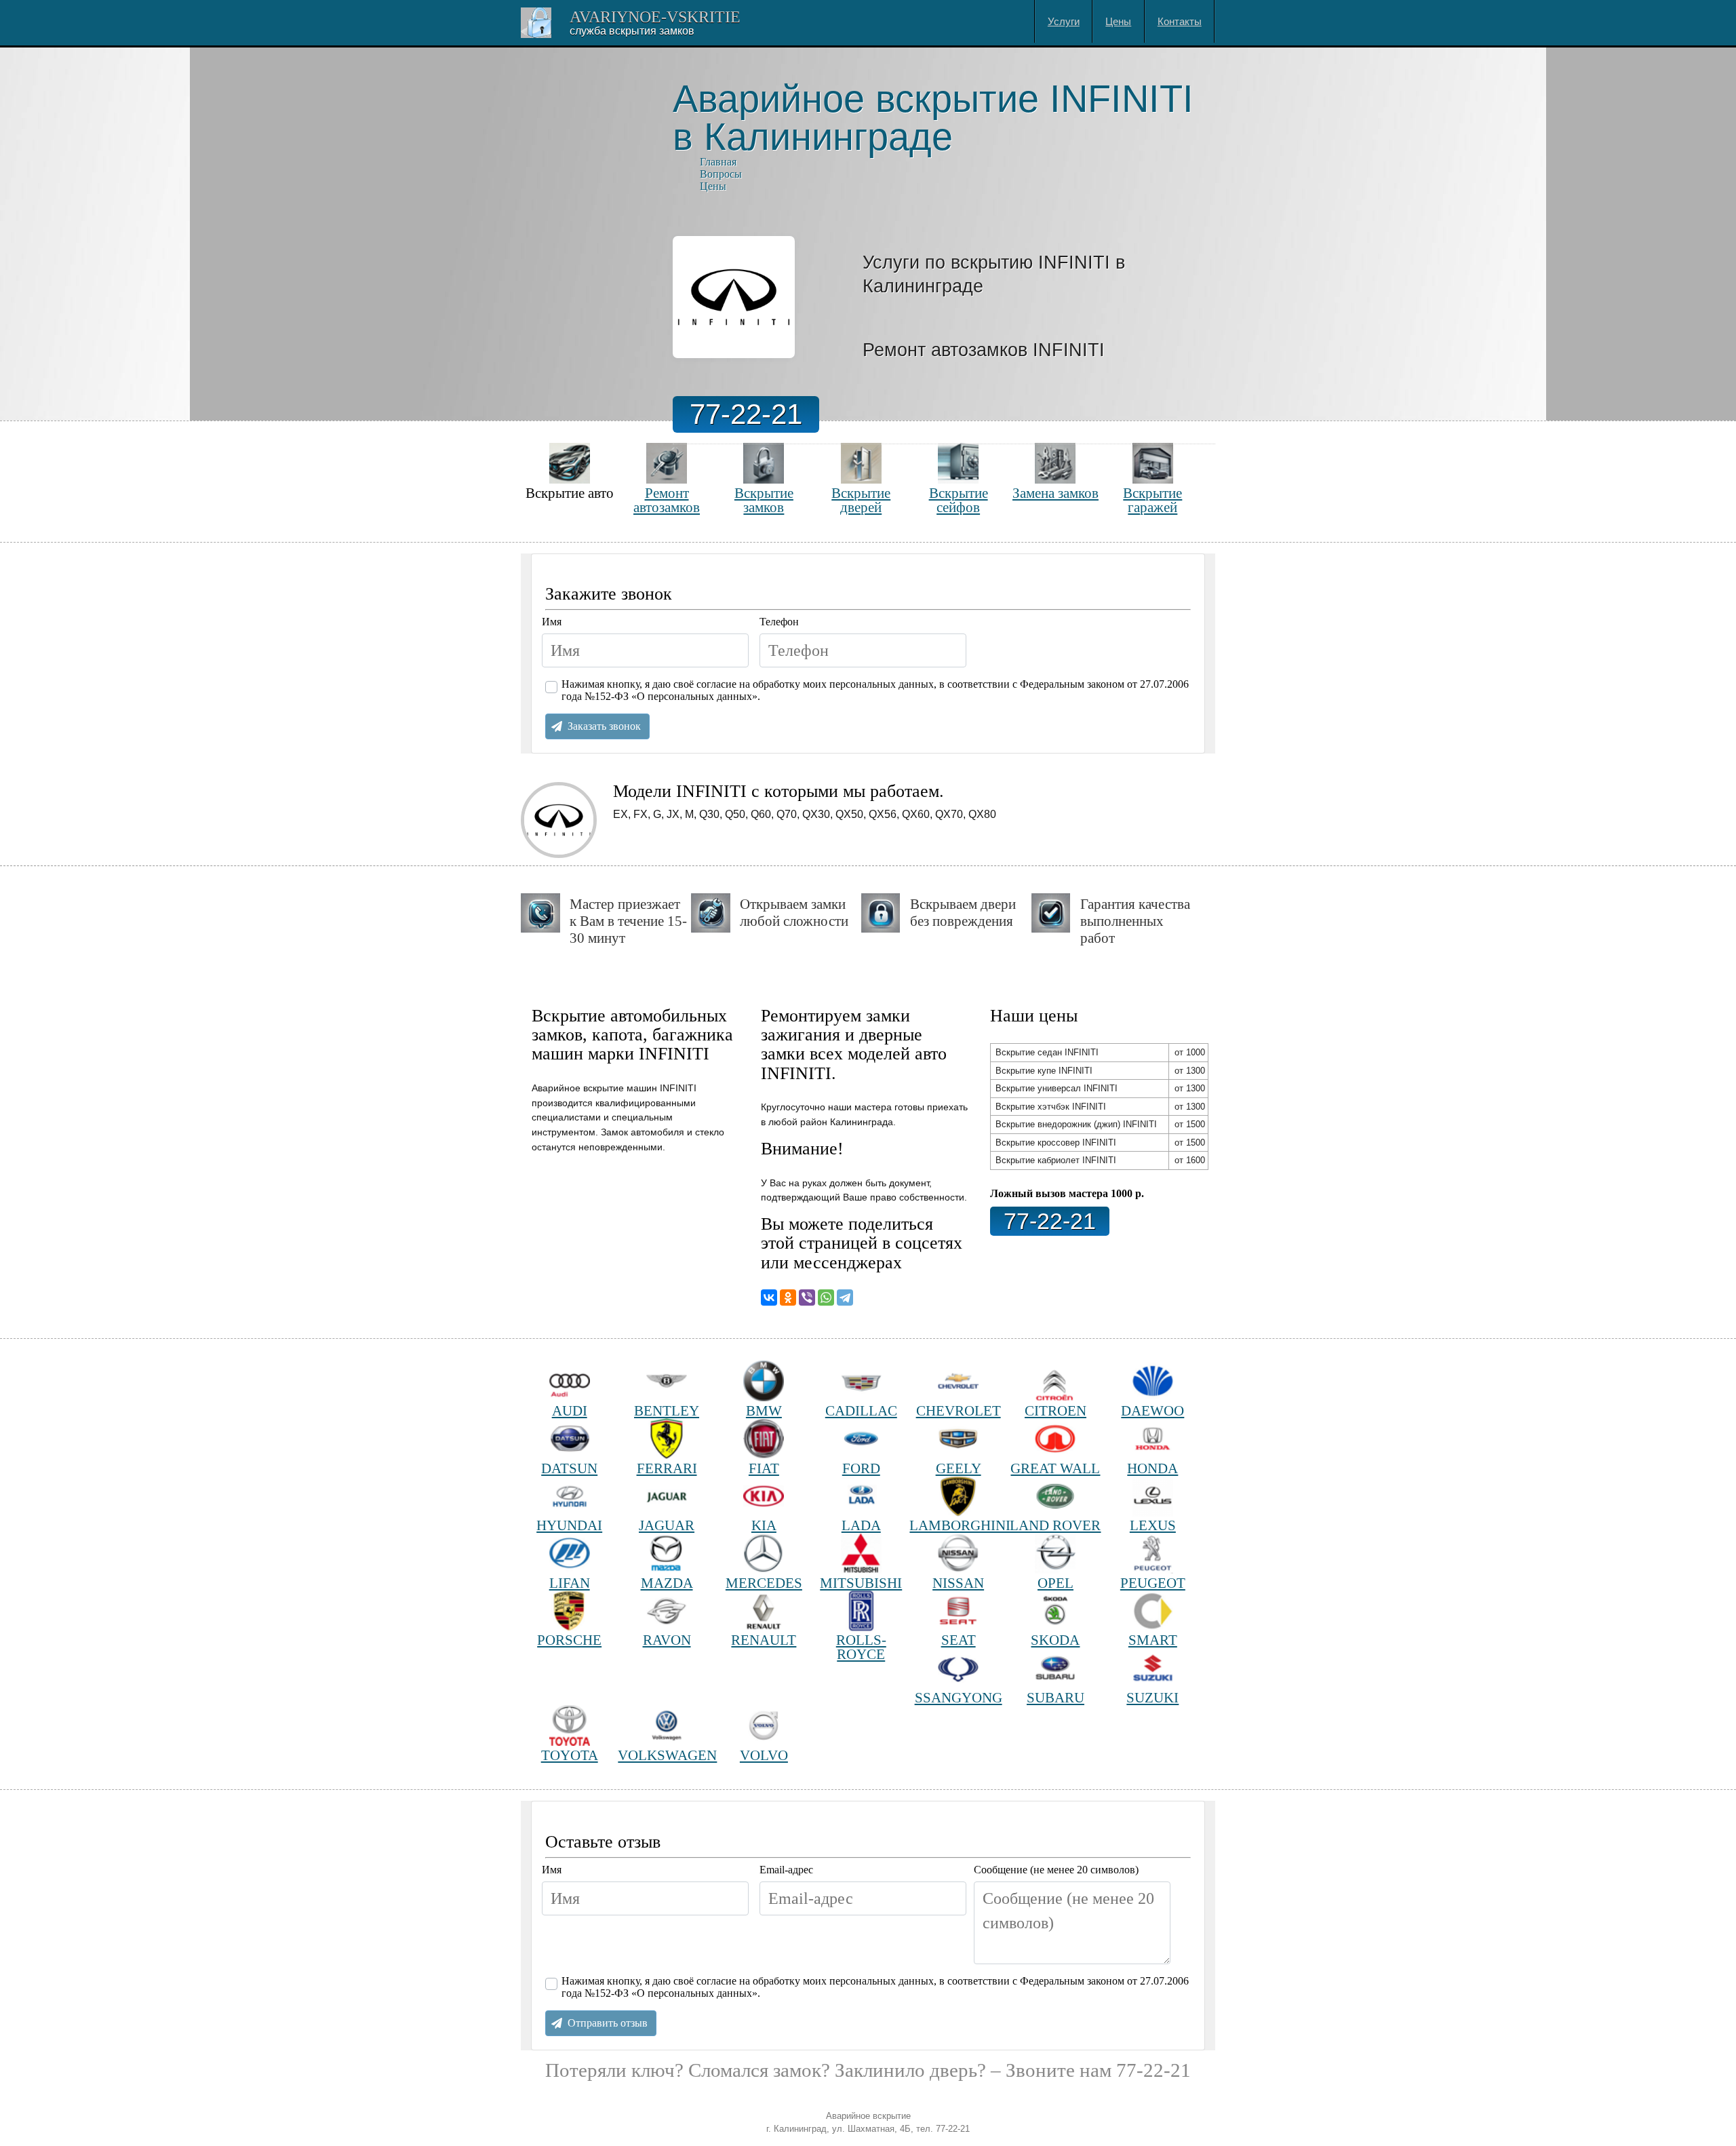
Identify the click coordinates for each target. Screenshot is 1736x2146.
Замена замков (1056, 493)
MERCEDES (764, 1583)
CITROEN (1056, 1410)
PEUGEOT (1153, 1583)
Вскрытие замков (764, 500)
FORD (861, 1468)
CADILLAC (861, 1410)
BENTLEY (667, 1410)
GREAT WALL (1055, 1468)
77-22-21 (746, 414)
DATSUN (569, 1468)
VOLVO (764, 1755)
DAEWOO (1152, 1410)
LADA (861, 1525)
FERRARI (667, 1468)
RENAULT (764, 1640)
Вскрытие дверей (861, 500)
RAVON (667, 1640)
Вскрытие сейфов (959, 500)
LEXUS (1153, 1525)
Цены (1118, 21)
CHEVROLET (959, 1410)
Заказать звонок (604, 726)
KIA (764, 1525)
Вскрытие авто (570, 493)
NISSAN (958, 1583)
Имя (552, 622)
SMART (1153, 1640)
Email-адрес (786, 1870)
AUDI (570, 1410)
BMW (764, 1410)
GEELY (959, 1468)
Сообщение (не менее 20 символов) (1056, 1870)
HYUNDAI (569, 1525)
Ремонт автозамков (667, 500)
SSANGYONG (959, 1697)
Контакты (1180, 21)
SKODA (1055, 1640)
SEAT (959, 1640)
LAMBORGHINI (958, 1525)
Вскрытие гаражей (1152, 500)
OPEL (1056, 1583)
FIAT (764, 1468)
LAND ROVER (1055, 1525)
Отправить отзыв (608, 2023)
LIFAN (570, 1583)
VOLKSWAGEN (666, 1755)
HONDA (1152, 1468)
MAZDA (667, 1583)
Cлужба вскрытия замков (632, 31)
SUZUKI (1152, 1697)
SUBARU (1056, 1697)
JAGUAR (667, 1525)
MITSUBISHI (861, 1583)
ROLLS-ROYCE (861, 1647)
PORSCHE (569, 1640)
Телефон (779, 622)
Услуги (1064, 21)
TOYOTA (570, 1755)
